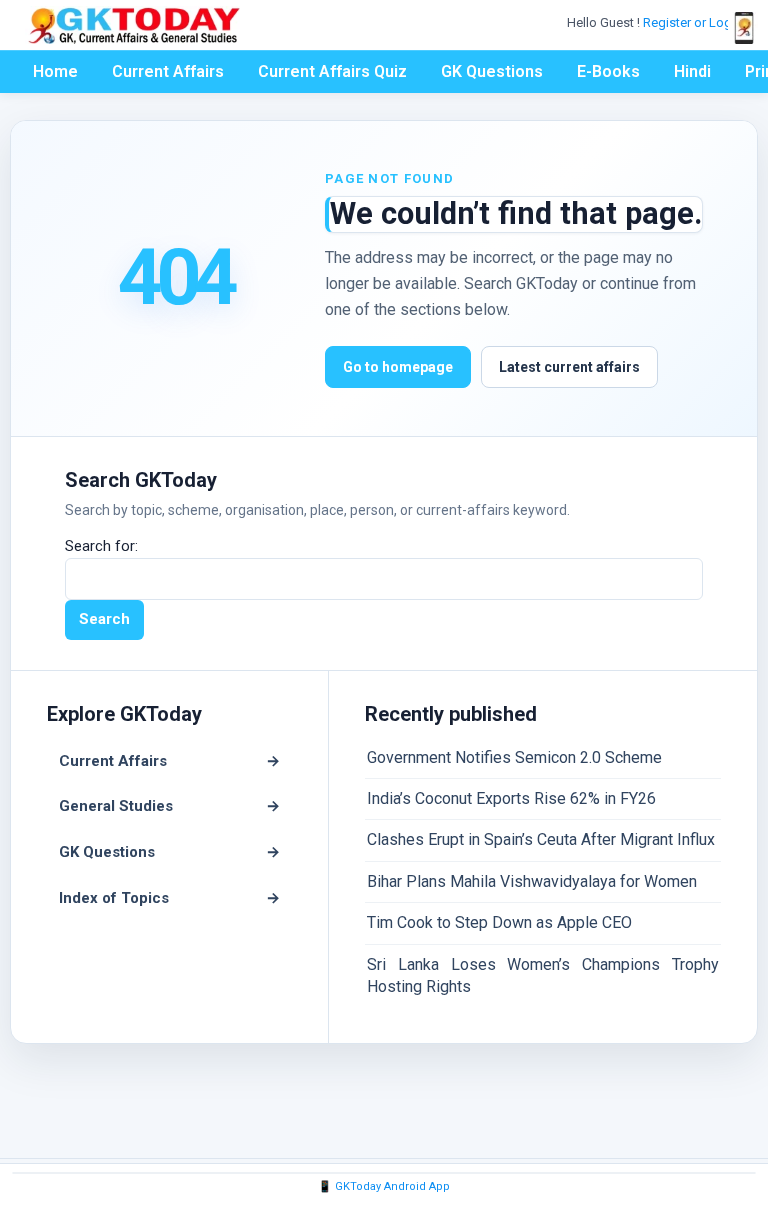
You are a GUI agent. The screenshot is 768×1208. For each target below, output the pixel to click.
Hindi (692, 71)
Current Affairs (168, 71)
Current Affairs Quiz (332, 71)
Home (55, 71)
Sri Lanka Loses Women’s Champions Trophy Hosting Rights (543, 975)
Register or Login (694, 22)
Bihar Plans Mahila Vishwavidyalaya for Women (532, 881)
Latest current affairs (569, 367)
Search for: (101, 546)
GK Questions (492, 71)
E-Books (608, 71)
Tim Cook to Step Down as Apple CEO (499, 922)
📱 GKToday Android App (384, 1186)
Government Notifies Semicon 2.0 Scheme (514, 757)
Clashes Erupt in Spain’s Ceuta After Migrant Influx (541, 839)
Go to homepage (398, 367)
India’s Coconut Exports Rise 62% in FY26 (511, 798)
